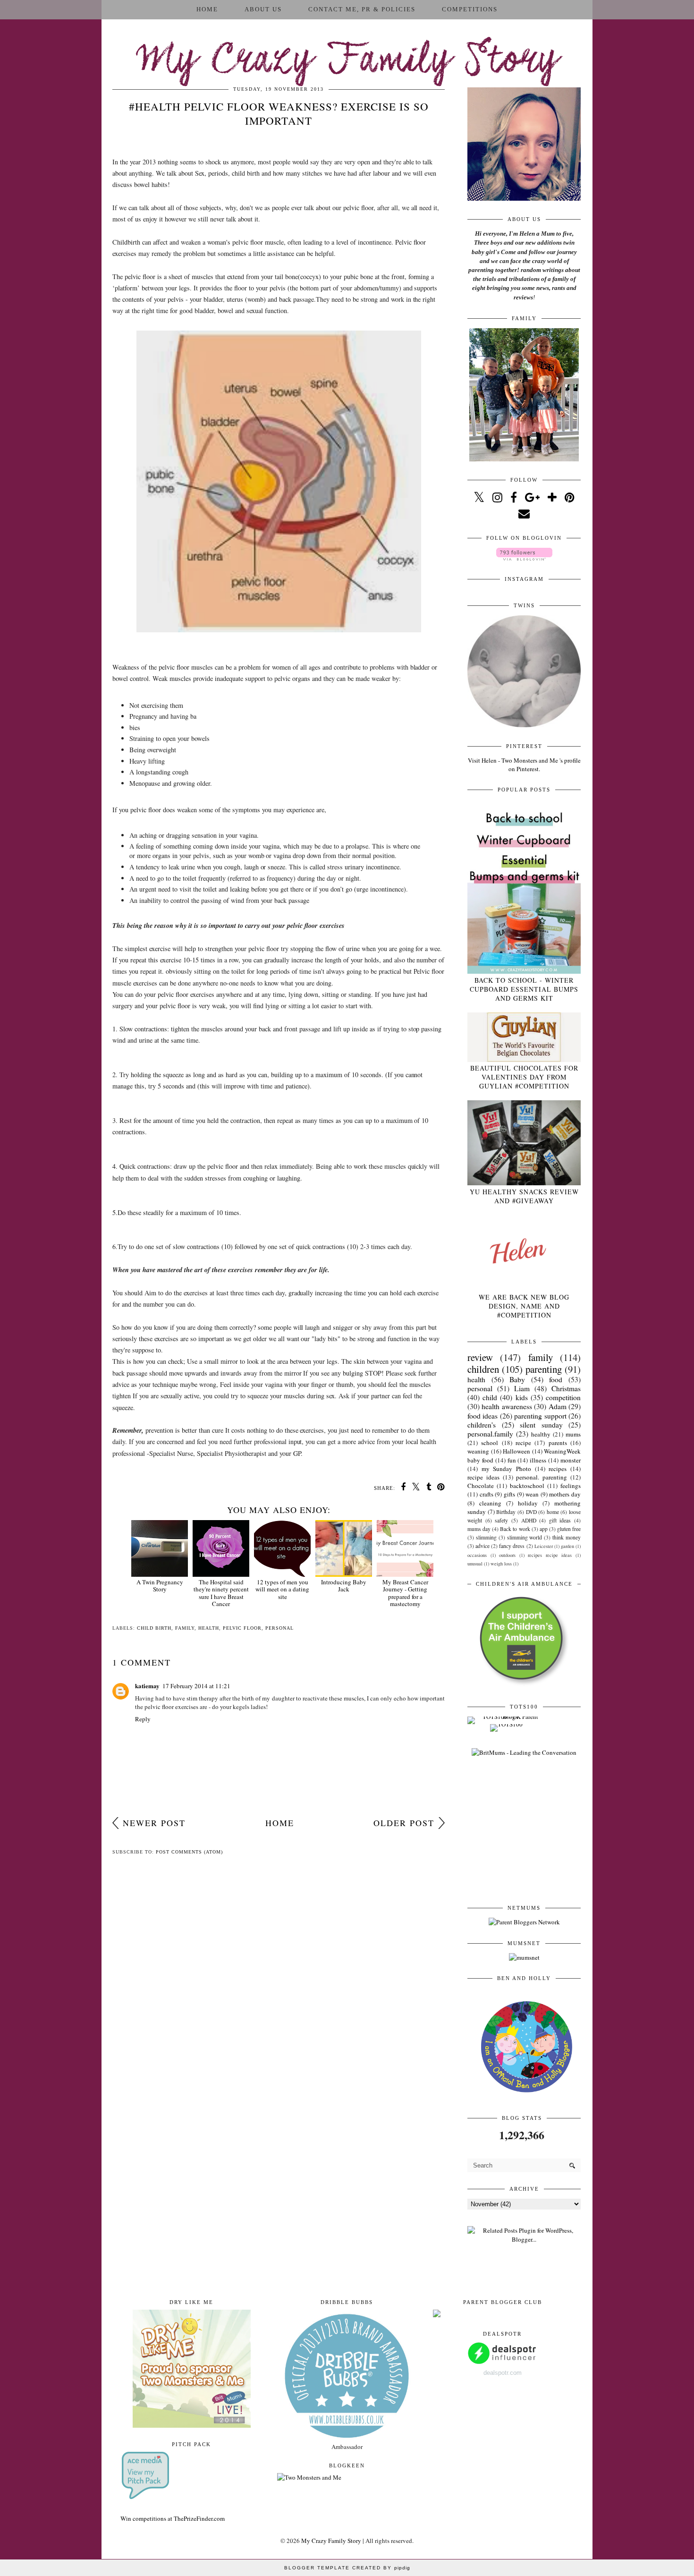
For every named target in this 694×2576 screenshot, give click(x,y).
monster (571, 1460)
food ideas (482, 1416)
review (480, 1357)
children (483, 1369)
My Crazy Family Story (347, 61)
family (185, 1628)
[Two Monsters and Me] (309, 2477)
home (553, 1512)
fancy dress (512, 1546)
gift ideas (560, 1520)
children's (482, 1425)
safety (501, 1520)
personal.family (490, 1434)
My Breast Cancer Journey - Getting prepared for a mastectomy (405, 1593)
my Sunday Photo (506, 1469)
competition (563, 1397)
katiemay (147, 1686)
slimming (486, 1537)
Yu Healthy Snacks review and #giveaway (524, 1196)
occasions (477, 1555)
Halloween (516, 1451)
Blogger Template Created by (347, 2568)
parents (558, 1443)
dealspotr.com (503, 2373)
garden (567, 1546)
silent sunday (541, 1425)
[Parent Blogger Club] (437, 2315)
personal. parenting (542, 1477)
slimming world (525, 1537)
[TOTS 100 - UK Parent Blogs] (506, 1717)
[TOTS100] (506, 1724)
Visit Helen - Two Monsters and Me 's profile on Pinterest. (524, 765)
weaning (478, 1451)
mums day (479, 1529)
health (209, 1628)
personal (279, 1628)
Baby (517, 1379)
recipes (558, 1469)
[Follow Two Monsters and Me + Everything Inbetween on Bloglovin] (524, 558)
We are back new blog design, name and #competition (524, 1306)
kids (522, 1397)
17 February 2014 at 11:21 (196, 1686)
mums (573, 1434)
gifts (509, 1494)
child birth (154, 1628)
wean (532, 1494)
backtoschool (527, 1486)
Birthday (506, 1512)
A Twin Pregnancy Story (160, 1586)
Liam (522, 1388)
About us (263, 9)
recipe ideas (483, 1477)
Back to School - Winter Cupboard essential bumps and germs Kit (524, 989)
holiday (528, 1503)
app (544, 1529)
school (490, 1443)
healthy (541, 1434)
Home (207, 9)
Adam (558, 1406)
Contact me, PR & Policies (362, 9)
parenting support (540, 1416)
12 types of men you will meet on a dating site (282, 1589)
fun (512, 1460)
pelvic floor (242, 1628)
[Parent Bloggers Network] (524, 1922)
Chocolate (481, 1486)
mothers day (565, 1494)
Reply (143, 1719)
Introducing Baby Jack (344, 1586)
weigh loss (501, 1564)
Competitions (470, 9)
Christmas (566, 1388)
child (490, 1397)
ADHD (529, 1520)
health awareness (507, 1406)
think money (567, 1537)
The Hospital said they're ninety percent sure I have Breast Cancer (221, 1593)
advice (482, 1546)
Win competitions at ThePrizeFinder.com (173, 2518)
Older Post (404, 1823)
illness (538, 1460)
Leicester (544, 1546)
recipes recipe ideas (550, 1555)
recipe (523, 1443)
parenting (544, 1369)
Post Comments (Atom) (189, 1852)
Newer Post (154, 1823)
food (556, 1379)
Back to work (515, 1529)
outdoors (507, 1555)
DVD (531, 1512)
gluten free (569, 1529)
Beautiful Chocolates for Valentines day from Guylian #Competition (524, 1077)
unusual (475, 1564)
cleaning (490, 1503)
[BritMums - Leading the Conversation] (524, 1752)
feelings (571, 1486)
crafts (487, 1494)
